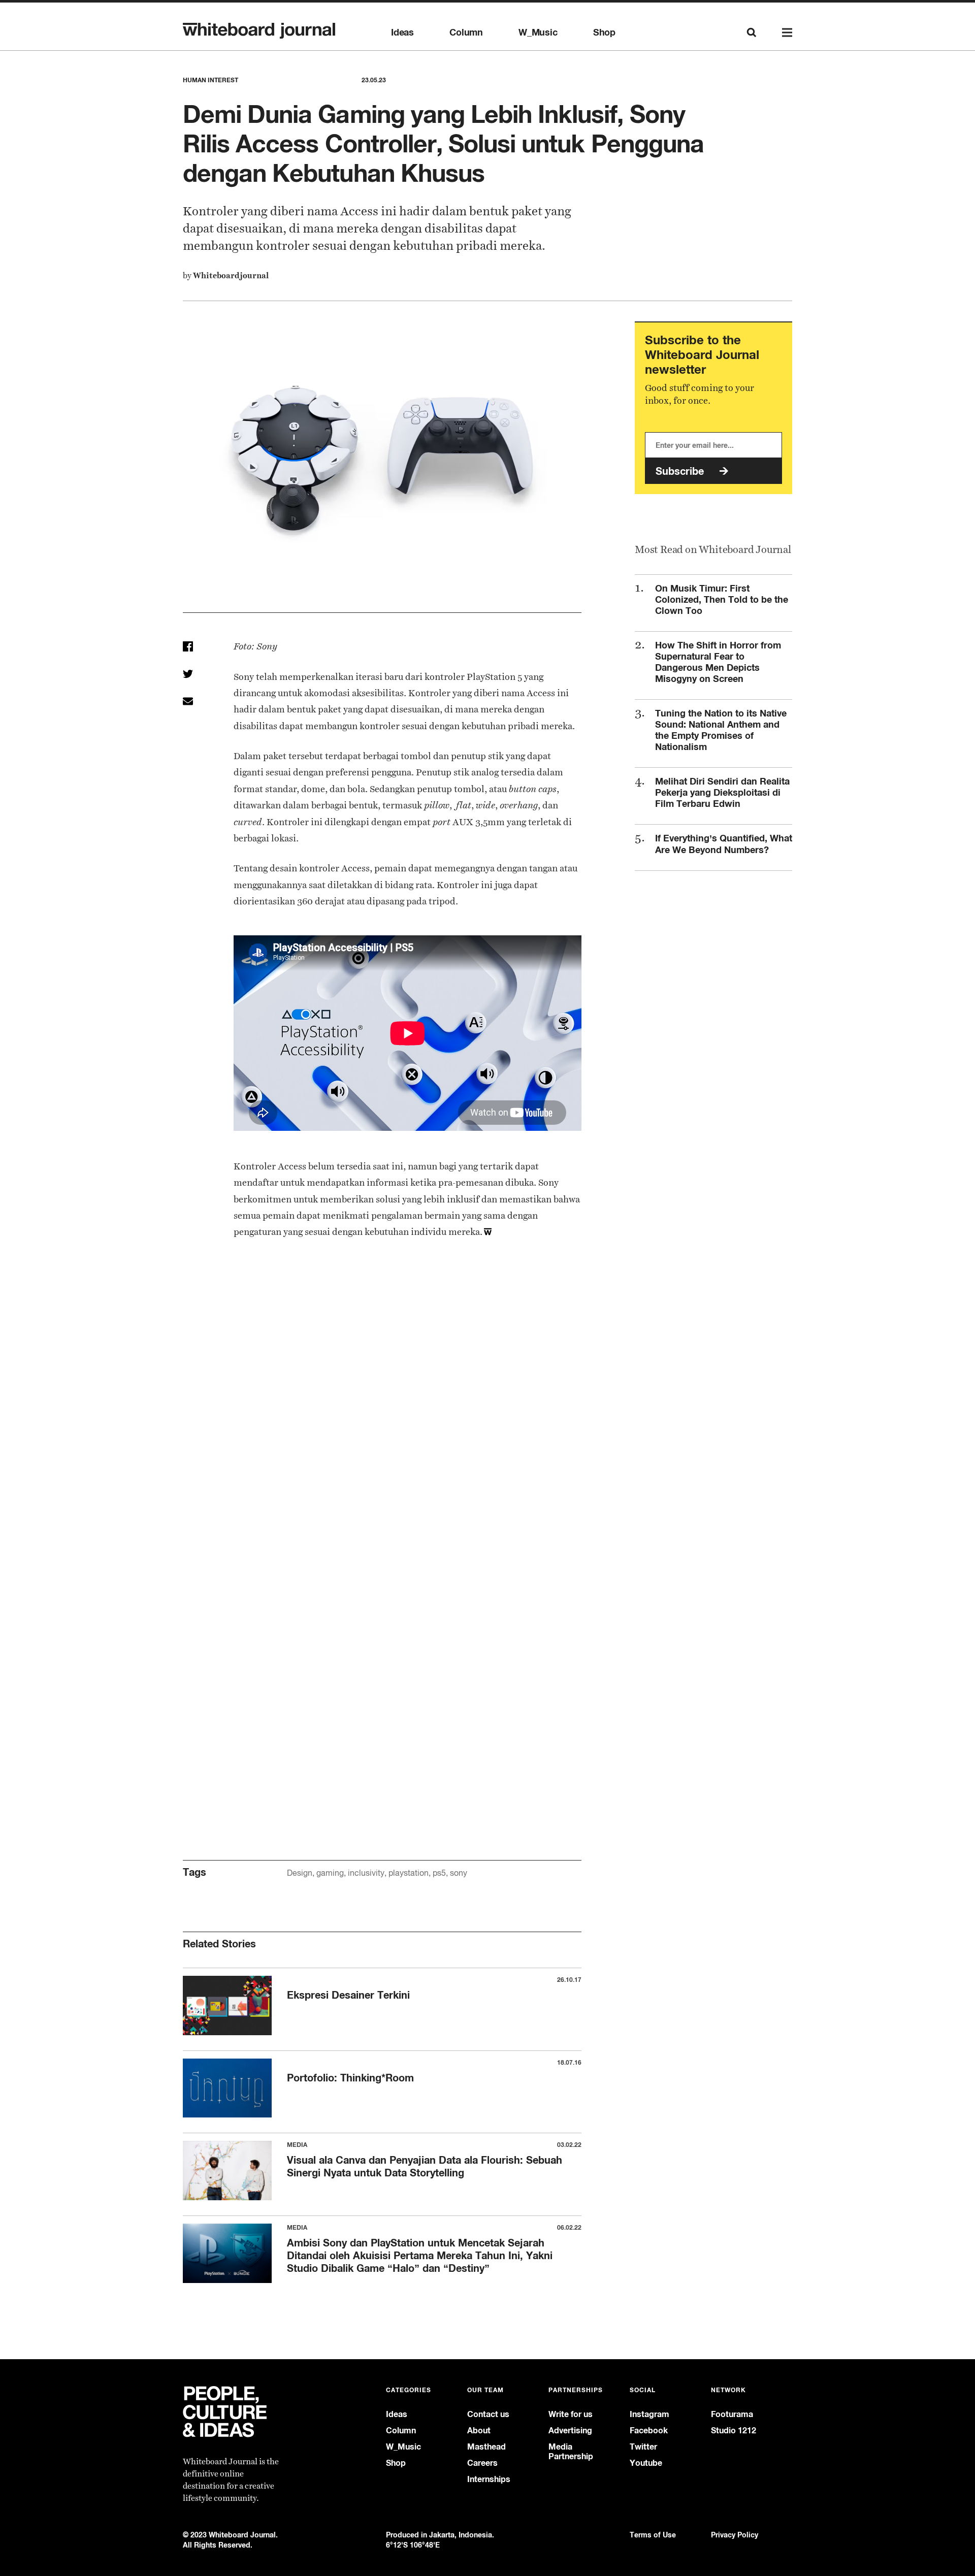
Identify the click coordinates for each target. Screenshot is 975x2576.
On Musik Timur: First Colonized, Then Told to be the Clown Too (722, 599)
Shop (604, 32)
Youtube (646, 2463)
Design (300, 1873)
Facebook (649, 2431)
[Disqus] (382, 1423)
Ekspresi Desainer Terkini (348, 1995)
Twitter (643, 2447)
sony (459, 1873)
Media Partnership (571, 2452)
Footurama (732, 2414)
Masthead (486, 2447)
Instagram (649, 2414)
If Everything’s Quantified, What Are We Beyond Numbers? (724, 844)
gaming (330, 1873)
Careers (482, 2463)
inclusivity (366, 1873)
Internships (489, 2479)
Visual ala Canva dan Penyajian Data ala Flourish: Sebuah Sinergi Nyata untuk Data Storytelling (425, 2166)
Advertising (570, 2431)
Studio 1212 (734, 2431)
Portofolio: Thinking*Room (350, 2078)
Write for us (571, 2414)
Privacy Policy (735, 2535)
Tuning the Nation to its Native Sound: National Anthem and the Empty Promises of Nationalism (721, 730)
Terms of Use (653, 2535)
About (479, 2431)
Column (466, 32)
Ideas (402, 32)
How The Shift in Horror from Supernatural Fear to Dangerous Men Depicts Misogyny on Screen (718, 662)
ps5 (439, 1873)
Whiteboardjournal (231, 275)
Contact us (488, 2414)
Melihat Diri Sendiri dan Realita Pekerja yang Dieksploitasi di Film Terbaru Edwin (722, 792)
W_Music (538, 32)
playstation (409, 1873)
